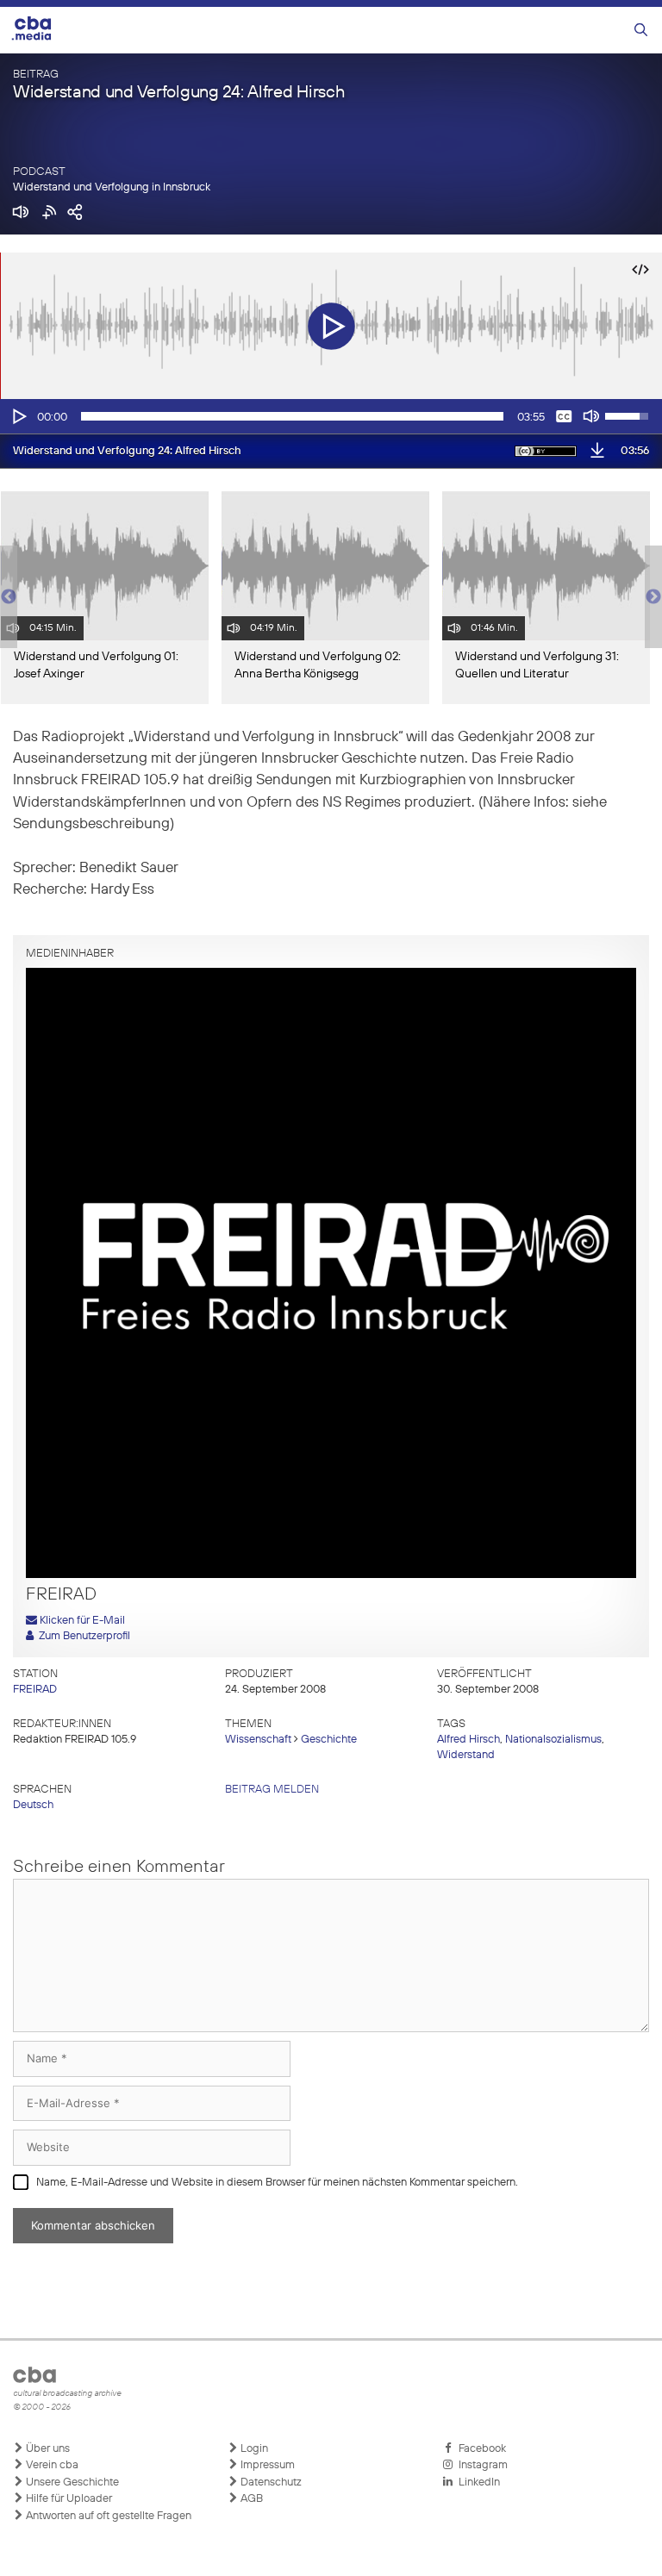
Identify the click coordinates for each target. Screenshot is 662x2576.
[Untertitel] (564, 416)
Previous (9, 597)
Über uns (47, 2449)
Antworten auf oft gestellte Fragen (107, 2516)
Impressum (266, 2465)
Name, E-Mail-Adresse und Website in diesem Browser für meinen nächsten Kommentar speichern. (277, 2183)
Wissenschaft (258, 1740)
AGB (250, 2499)
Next (653, 597)
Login (253, 2449)
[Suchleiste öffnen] (641, 31)
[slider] (292, 416)
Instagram (481, 2465)
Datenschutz (270, 2482)
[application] (331, 416)
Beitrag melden (272, 1790)
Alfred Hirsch (468, 1740)
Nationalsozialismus (553, 1740)
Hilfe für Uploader (68, 2499)
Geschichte (329, 1740)
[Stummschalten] (591, 416)
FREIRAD (35, 1690)
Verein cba (51, 2465)
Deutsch (33, 1805)
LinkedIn (477, 2482)
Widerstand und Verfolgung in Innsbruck (112, 187)
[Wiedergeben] (18, 416)
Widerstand (466, 1755)
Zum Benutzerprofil (82, 1636)
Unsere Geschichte (71, 2482)
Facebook (480, 2449)
